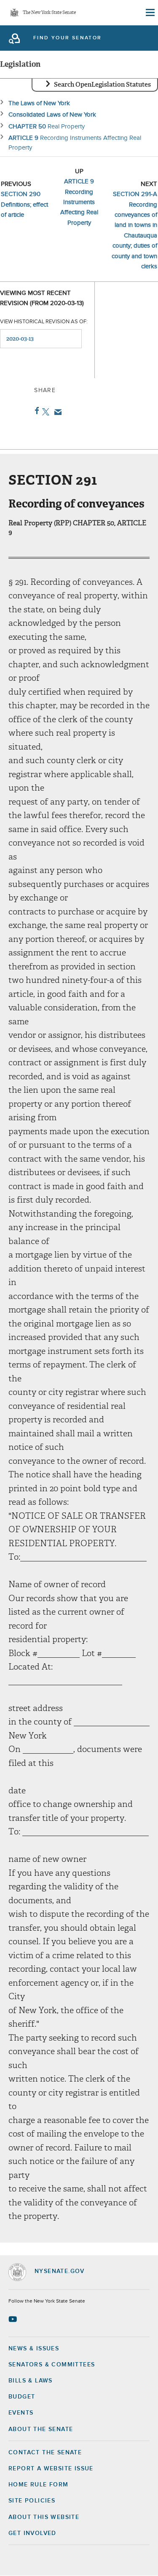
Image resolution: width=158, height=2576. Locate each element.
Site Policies (32, 2501)
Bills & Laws (31, 2381)
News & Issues (34, 2349)
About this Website (44, 2517)
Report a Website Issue (51, 2469)
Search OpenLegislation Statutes (102, 85)
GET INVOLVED (32, 2533)
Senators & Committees (52, 2365)
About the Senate (41, 2429)
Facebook (35, 411)
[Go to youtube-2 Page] (14, 2319)
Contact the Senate (45, 2453)
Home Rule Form (39, 2485)
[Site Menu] (150, 13)
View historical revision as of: (44, 322)
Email (56, 412)
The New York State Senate (49, 13)
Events (21, 2413)
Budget (22, 2397)
